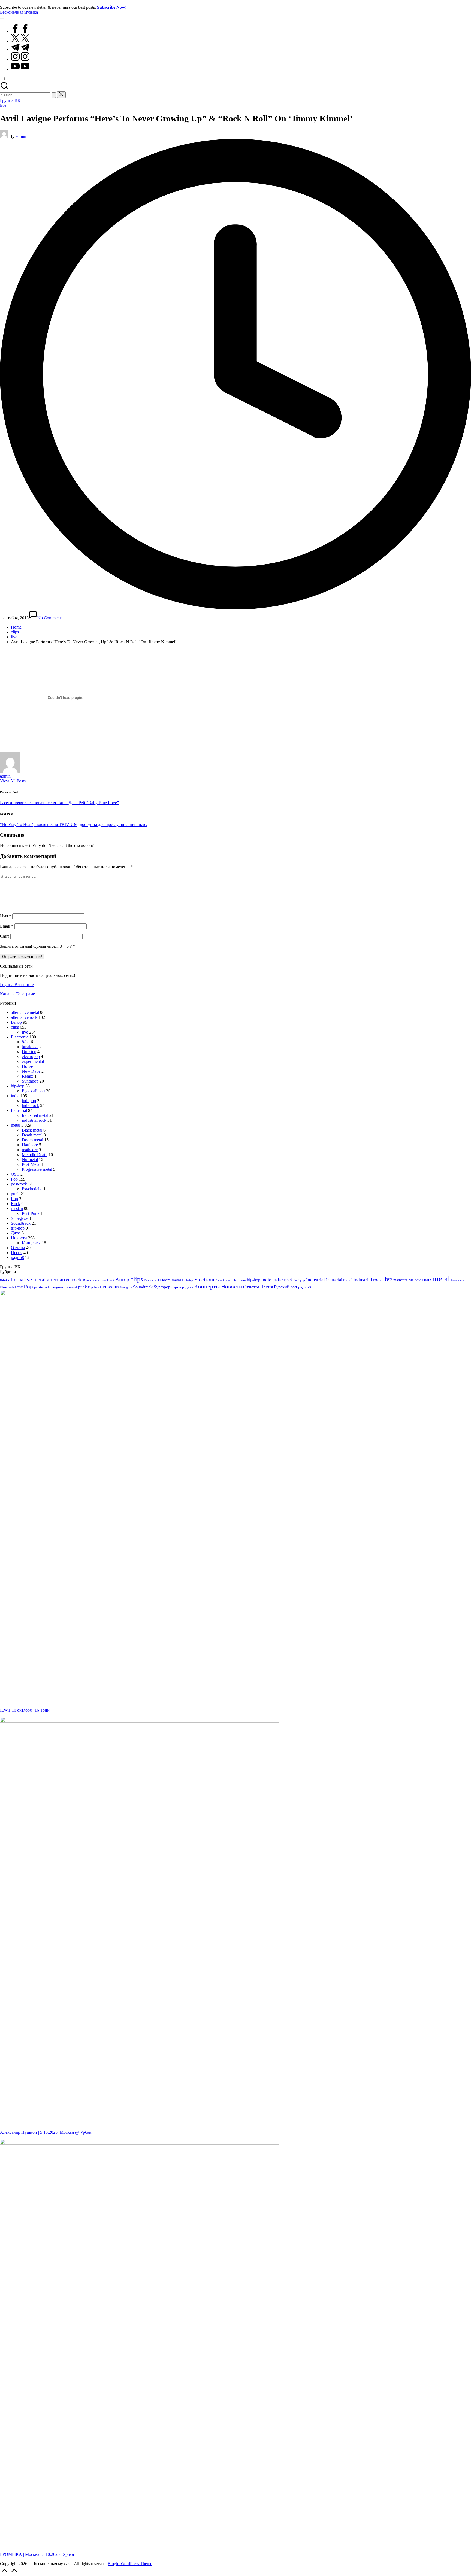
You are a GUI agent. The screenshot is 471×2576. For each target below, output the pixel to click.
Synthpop (30, 1081)
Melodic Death (35, 1155)
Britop (16, 1022)
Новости (19, 1238)
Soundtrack (21, 1223)
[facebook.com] (20, 31)
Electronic (20, 1037)
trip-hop (18, 1228)
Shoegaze (19, 1218)
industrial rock (34, 1120)
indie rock (30, 1106)
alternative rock (24, 1017)
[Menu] (2, 19)
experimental (33, 1061)
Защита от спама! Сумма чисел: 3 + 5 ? (36, 946)
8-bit (26, 1042)
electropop (31, 1057)
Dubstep (29, 1052)
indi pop (29, 1101)
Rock (16, 1204)
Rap (14, 1199)
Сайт (5, 936)
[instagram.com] (20, 59)
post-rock (19, 1184)
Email (7, 926)
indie (15, 1096)
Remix (28, 1076)
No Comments (50, 618)
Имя (6, 916)
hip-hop (18, 1086)
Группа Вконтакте (17, 985)
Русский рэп (33, 1091)
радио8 (17, 1257)
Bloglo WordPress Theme (130, 2564)
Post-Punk (31, 1213)
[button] (54, 95)
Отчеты (18, 1248)
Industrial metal (35, 1115)
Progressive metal (37, 1169)
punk (15, 1194)
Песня (17, 1253)
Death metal (32, 1135)
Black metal (32, 1130)
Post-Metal (31, 1164)
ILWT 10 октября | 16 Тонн (25, 1710)
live (3, 105)
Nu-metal (30, 1159)
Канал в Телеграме (17, 994)
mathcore (30, 1150)
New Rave (31, 1071)
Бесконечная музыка (19, 12)
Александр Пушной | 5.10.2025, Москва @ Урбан (46, 2132)
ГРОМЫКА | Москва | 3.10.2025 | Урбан (37, 2554)
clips (15, 1027)
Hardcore (30, 1145)
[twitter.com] (20, 41)
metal (16, 1125)
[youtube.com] (20, 69)
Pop (14, 1179)
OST (15, 1174)
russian (17, 1208)
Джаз (16, 1233)
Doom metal (32, 1140)
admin (5, 776)
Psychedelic (32, 1189)
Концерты (31, 1243)
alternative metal (25, 1012)
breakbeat (30, 1047)
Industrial (19, 1110)
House (27, 1066)
